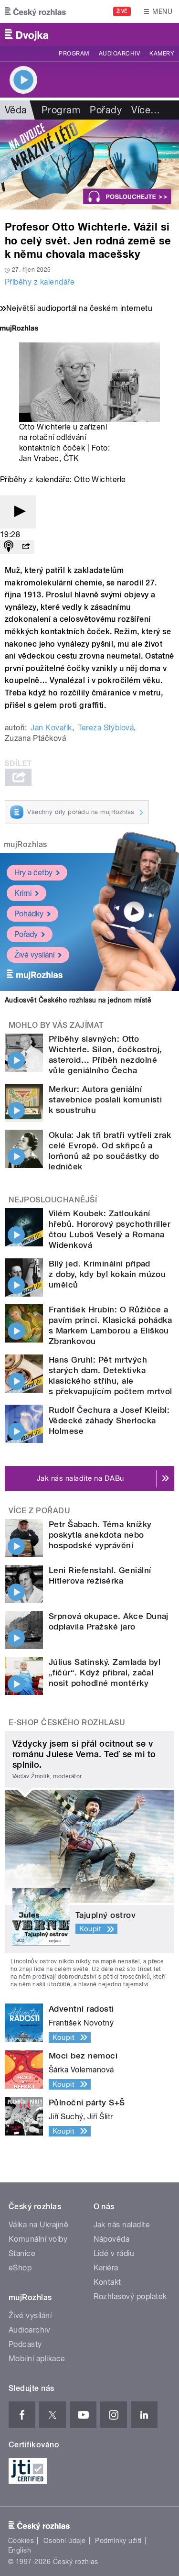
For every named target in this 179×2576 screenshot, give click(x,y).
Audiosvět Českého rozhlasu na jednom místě (78, 1000)
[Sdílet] (26, 547)
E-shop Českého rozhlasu (67, 1723)
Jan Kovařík (51, 728)
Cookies (21, 2541)
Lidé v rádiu (114, 2253)
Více (146, 110)
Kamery (162, 54)
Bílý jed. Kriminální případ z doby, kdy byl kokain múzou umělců (107, 1274)
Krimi (23, 893)
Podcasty (25, 2344)
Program (74, 54)
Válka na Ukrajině (38, 2225)
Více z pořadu (39, 1511)
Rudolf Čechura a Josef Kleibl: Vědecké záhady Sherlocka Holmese (109, 1420)
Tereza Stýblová (106, 728)
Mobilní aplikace (37, 2359)
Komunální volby (38, 2239)
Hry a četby (33, 873)
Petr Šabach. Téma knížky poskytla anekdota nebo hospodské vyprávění (100, 1535)
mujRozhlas (26, 844)
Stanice (22, 2253)
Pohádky (29, 914)
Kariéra (106, 2268)
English (20, 2550)
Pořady (106, 110)
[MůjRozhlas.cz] (19, 329)
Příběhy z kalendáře (40, 282)
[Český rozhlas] (35, 11)
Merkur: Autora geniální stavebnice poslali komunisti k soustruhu (105, 1100)
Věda (16, 110)
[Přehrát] (18, 512)
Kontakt (107, 2282)
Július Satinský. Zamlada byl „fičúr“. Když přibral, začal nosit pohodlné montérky (105, 1673)
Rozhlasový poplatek (130, 2296)
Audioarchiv (119, 54)
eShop (20, 2268)
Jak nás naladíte (122, 2225)
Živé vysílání (34, 955)
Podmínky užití (118, 2541)
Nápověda (112, 2239)
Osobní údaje (65, 2541)
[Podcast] (9, 547)
